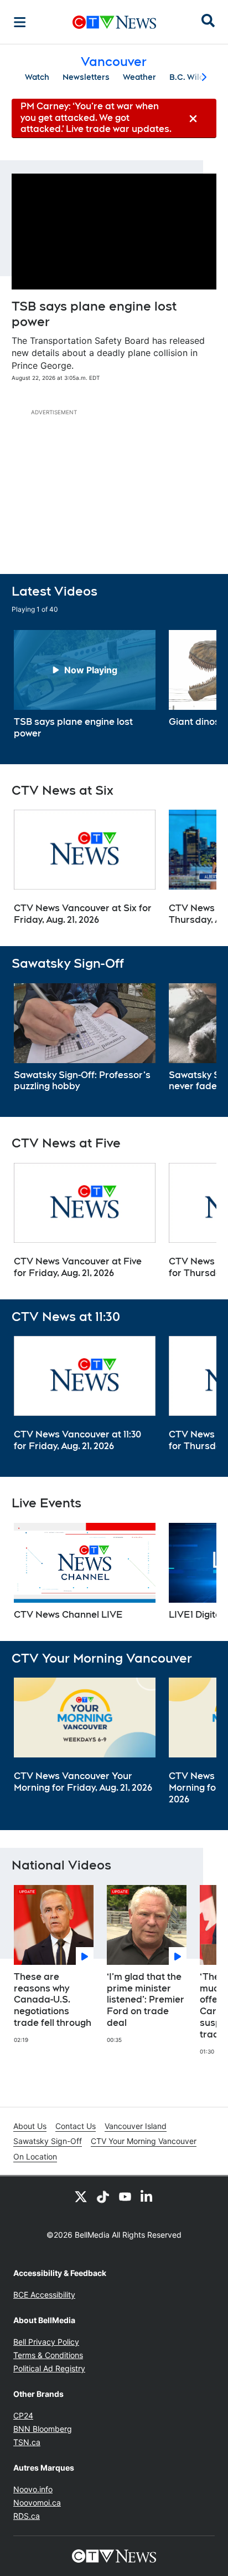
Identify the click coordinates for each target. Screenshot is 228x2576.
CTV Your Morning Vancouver (144, 2141)
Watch (37, 77)
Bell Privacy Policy (46, 2342)
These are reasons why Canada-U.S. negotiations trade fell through (53, 2000)
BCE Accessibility (44, 2295)
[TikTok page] (103, 2196)
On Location (35, 2156)
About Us (30, 2126)
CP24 (23, 2415)
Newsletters (86, 77)
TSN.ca (27, 2442)
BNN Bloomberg (43, 2429)
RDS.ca (27, 2516)
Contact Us (76, 2126)
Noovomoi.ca (37, 2503)
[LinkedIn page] (147, 2196)
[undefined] (85, 685)
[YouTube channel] (125, 2196)
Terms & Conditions (48, 2355)
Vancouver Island (136, 2126)
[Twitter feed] (81, 2196)
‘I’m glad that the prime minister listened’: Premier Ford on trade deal (146, 2000)
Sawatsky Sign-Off (48, 2141)
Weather (139, 77)
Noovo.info (33, 2489)
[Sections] (20, 22)
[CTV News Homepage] (114, 22)
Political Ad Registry (49, 2368)
